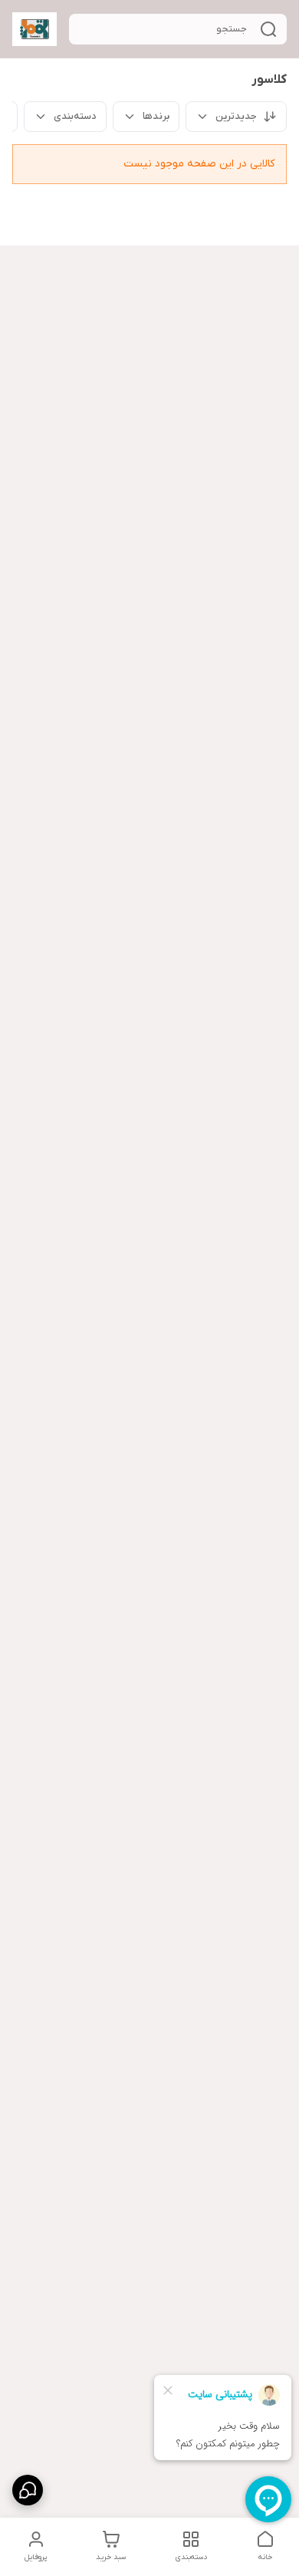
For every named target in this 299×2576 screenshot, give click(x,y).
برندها (156, 116)
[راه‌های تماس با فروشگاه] (28, 2490)
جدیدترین (236, 116)
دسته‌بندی (75, 116)
